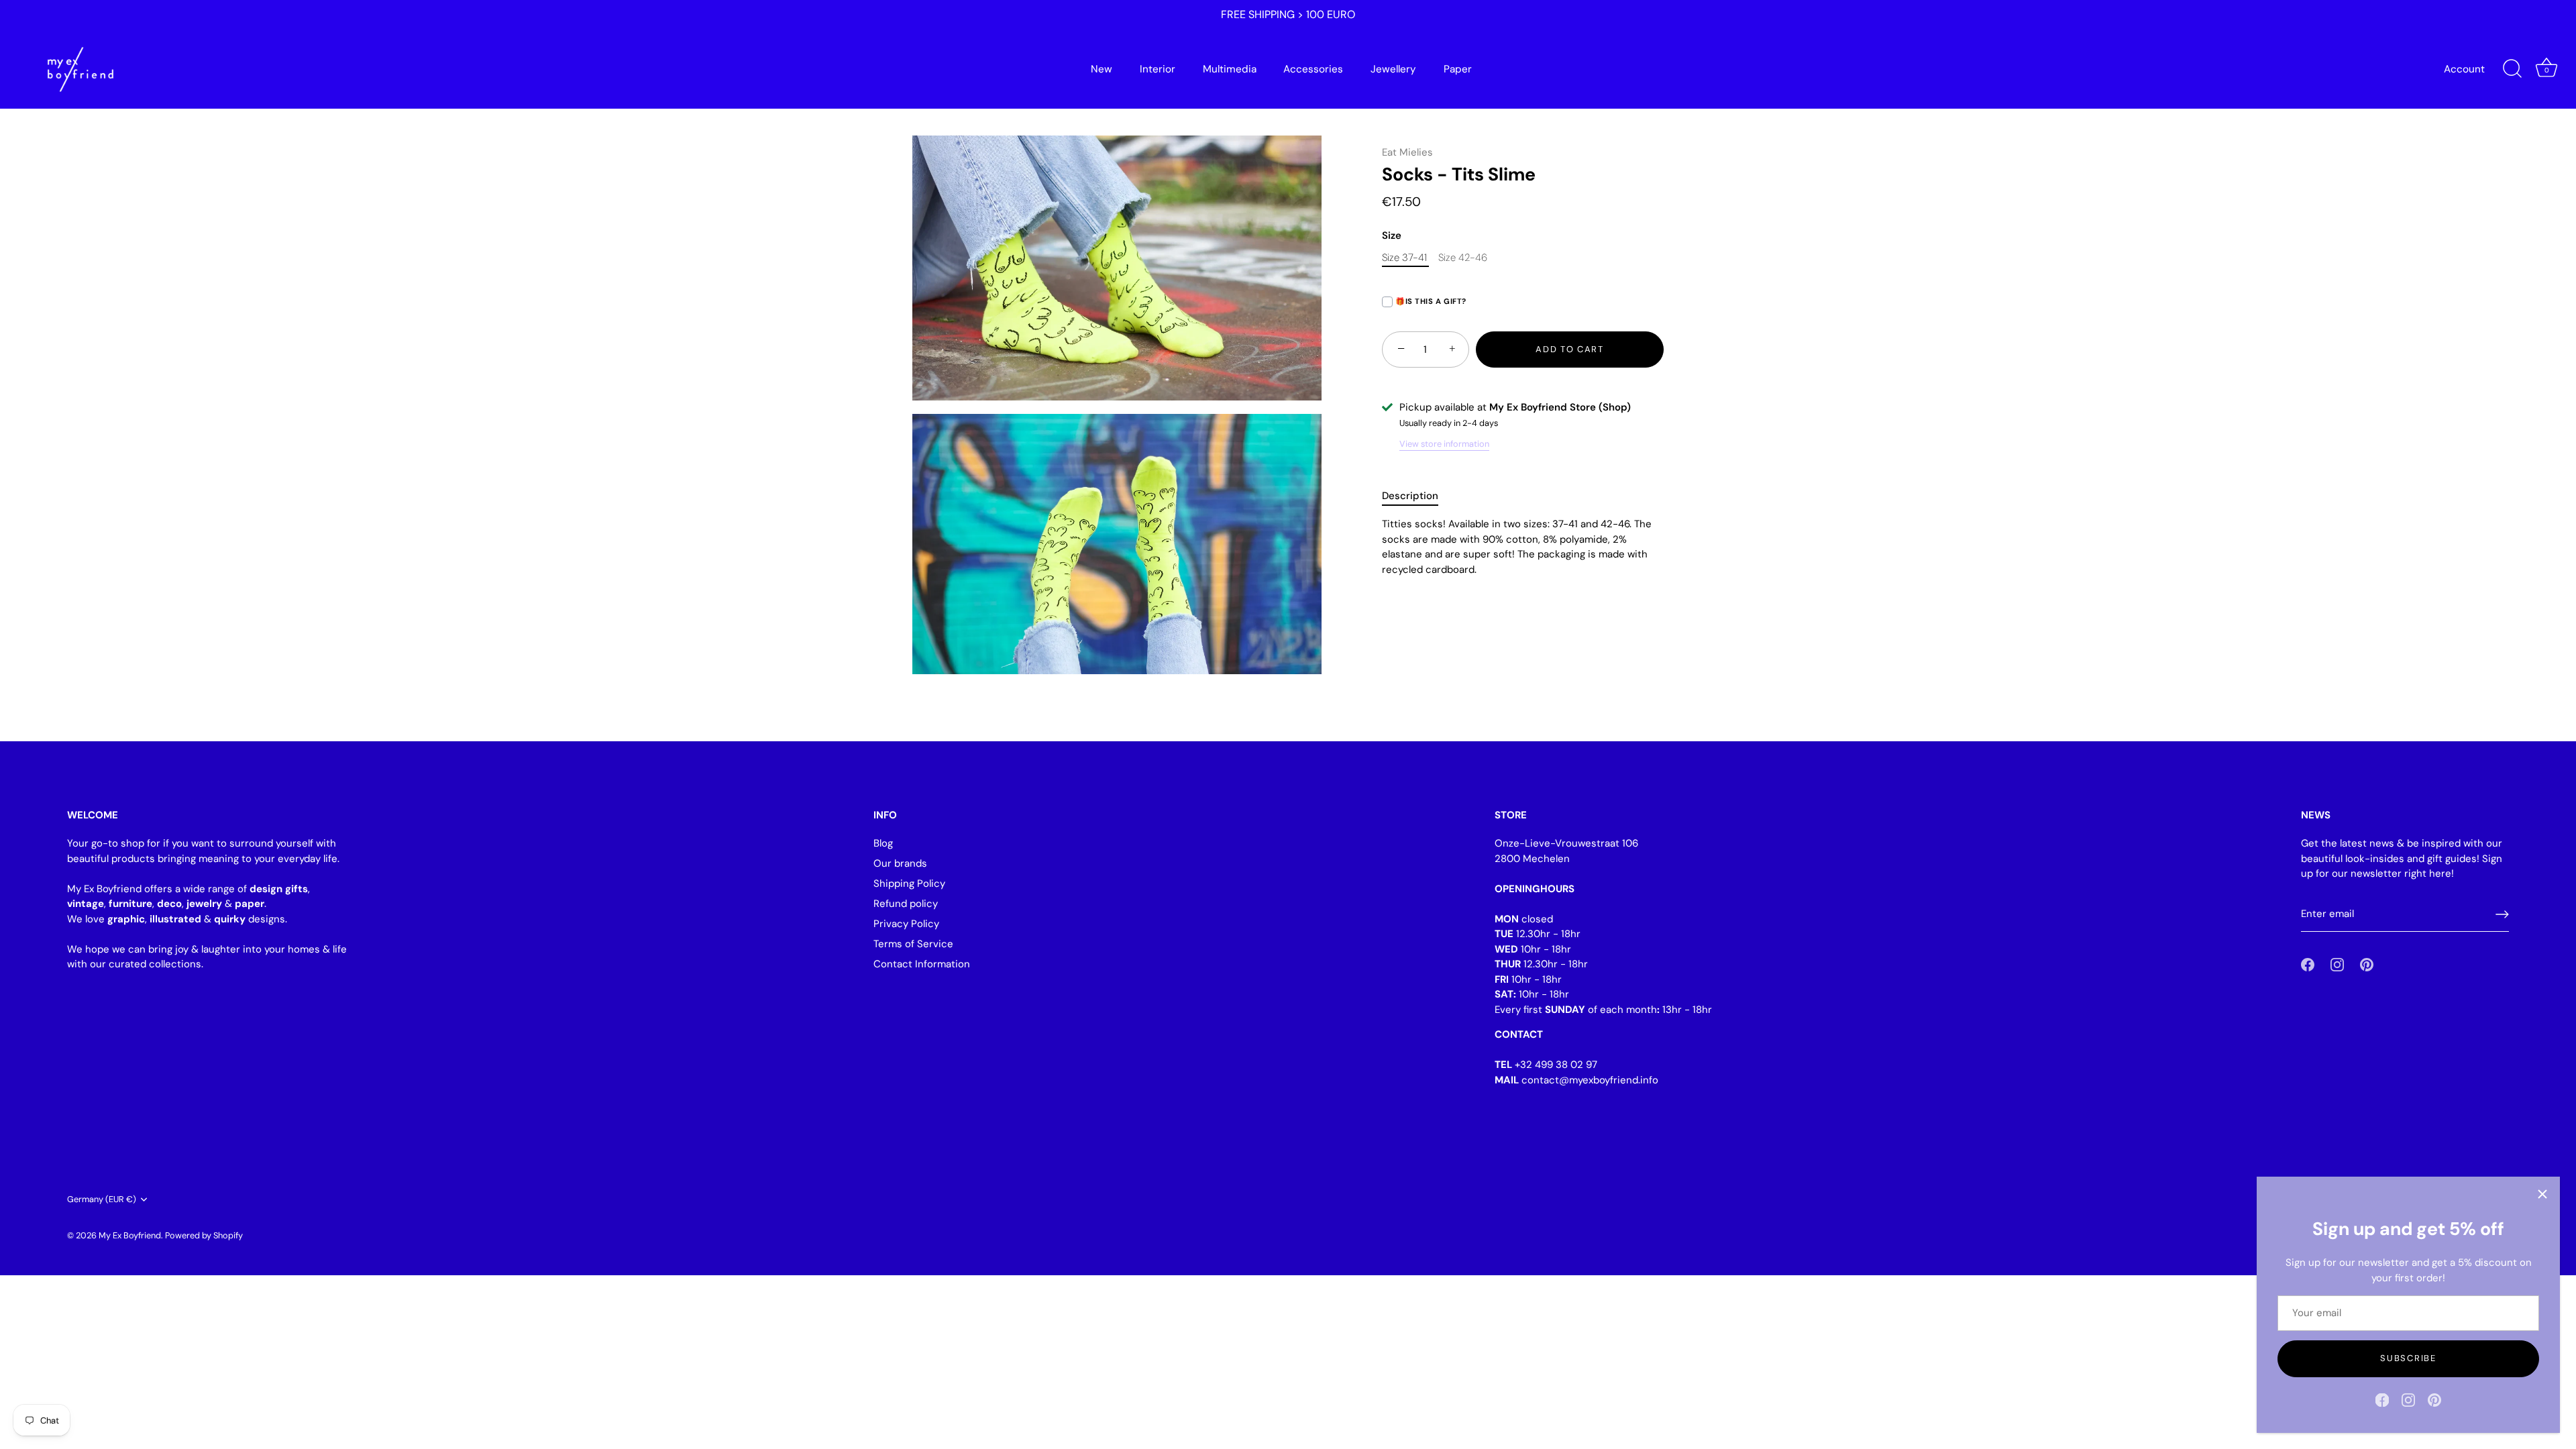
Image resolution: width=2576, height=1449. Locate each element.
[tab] (1417, 496)
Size (1392, 235)
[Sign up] (2502, 914)
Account (2464, 69)
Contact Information (922, 964)
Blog (883, 843)
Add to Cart (1570, 349)
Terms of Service (913, 944)
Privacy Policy (906, 924)
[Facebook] (2382, 1399)
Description (1410, 496)
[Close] (2542, 1194)
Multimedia (1230, 69)
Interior (1158, 69)
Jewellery (1393, 69)
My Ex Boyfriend (130, 1235)
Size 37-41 (1404, 258)
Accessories (1313, 69)
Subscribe (2408, 1358)
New (1102, 69)
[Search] (2512, 69)
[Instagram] (2408, 1399)
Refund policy (906, 904)
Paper (1458, 69)
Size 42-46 (1463, 258)
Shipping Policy (909, 883)
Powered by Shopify (204, 1235)
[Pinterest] (2434, 1399)
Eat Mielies (1407, 152)
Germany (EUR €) (102, 1199)
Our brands (900, 863)
